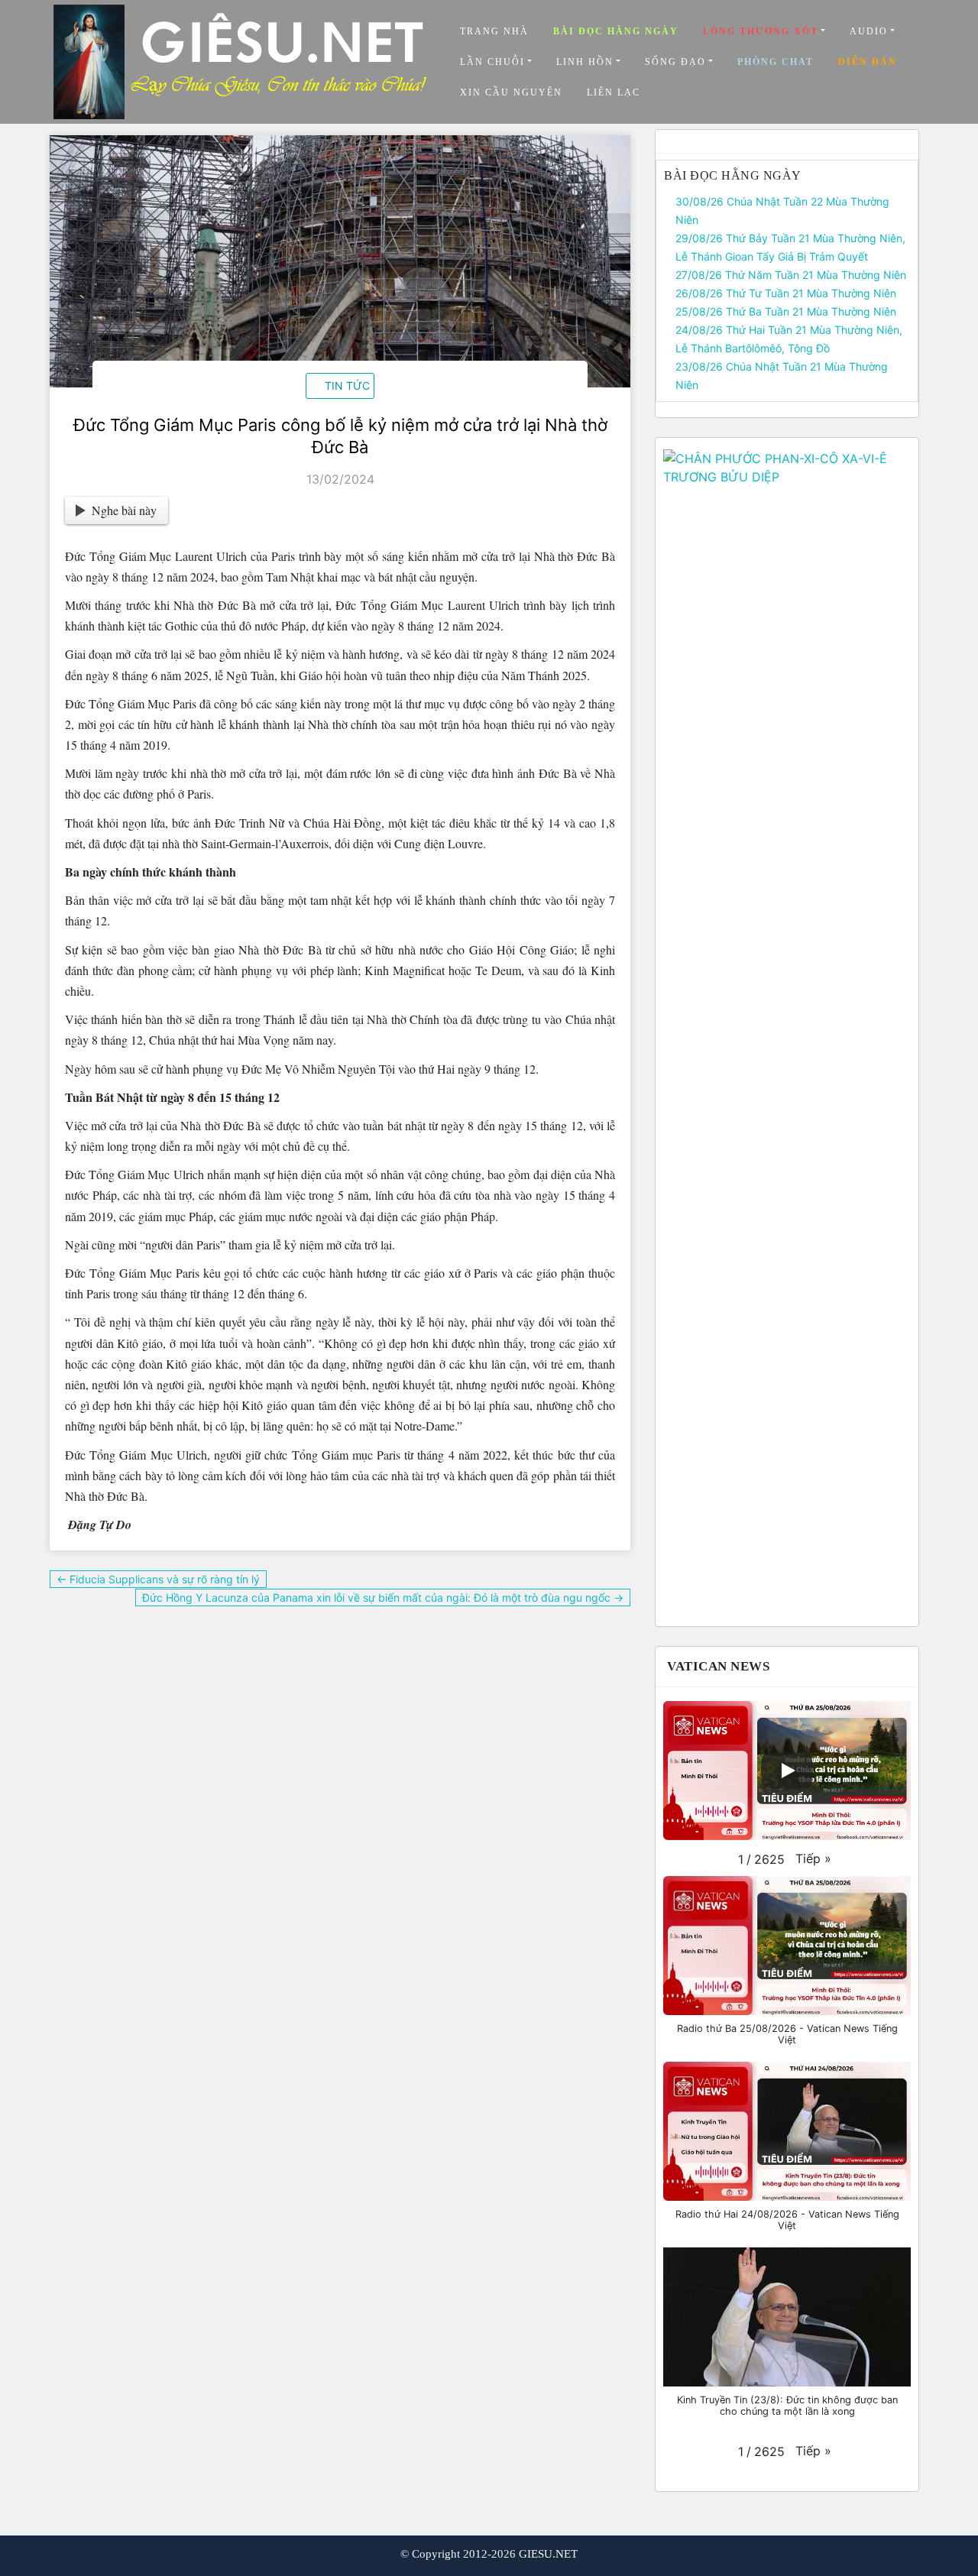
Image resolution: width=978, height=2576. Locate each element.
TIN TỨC (347, 386)
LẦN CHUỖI (492, 62)
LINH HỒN (585, 62)
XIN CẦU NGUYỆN (511, 92)
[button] (813, 1858)
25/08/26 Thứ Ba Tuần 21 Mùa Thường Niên (786, 311)
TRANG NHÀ (494, 31)
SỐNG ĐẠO (675, 62)
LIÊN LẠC (614, 92)
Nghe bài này (124, 510)
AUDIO (869, 31)
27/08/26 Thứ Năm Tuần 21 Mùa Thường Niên (791, 275)
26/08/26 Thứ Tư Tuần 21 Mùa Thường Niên (786, 293)
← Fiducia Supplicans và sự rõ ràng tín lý (158, 1579)
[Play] (787, 1771)
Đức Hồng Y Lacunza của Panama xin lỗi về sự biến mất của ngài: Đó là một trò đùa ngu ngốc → (383, 1597)
